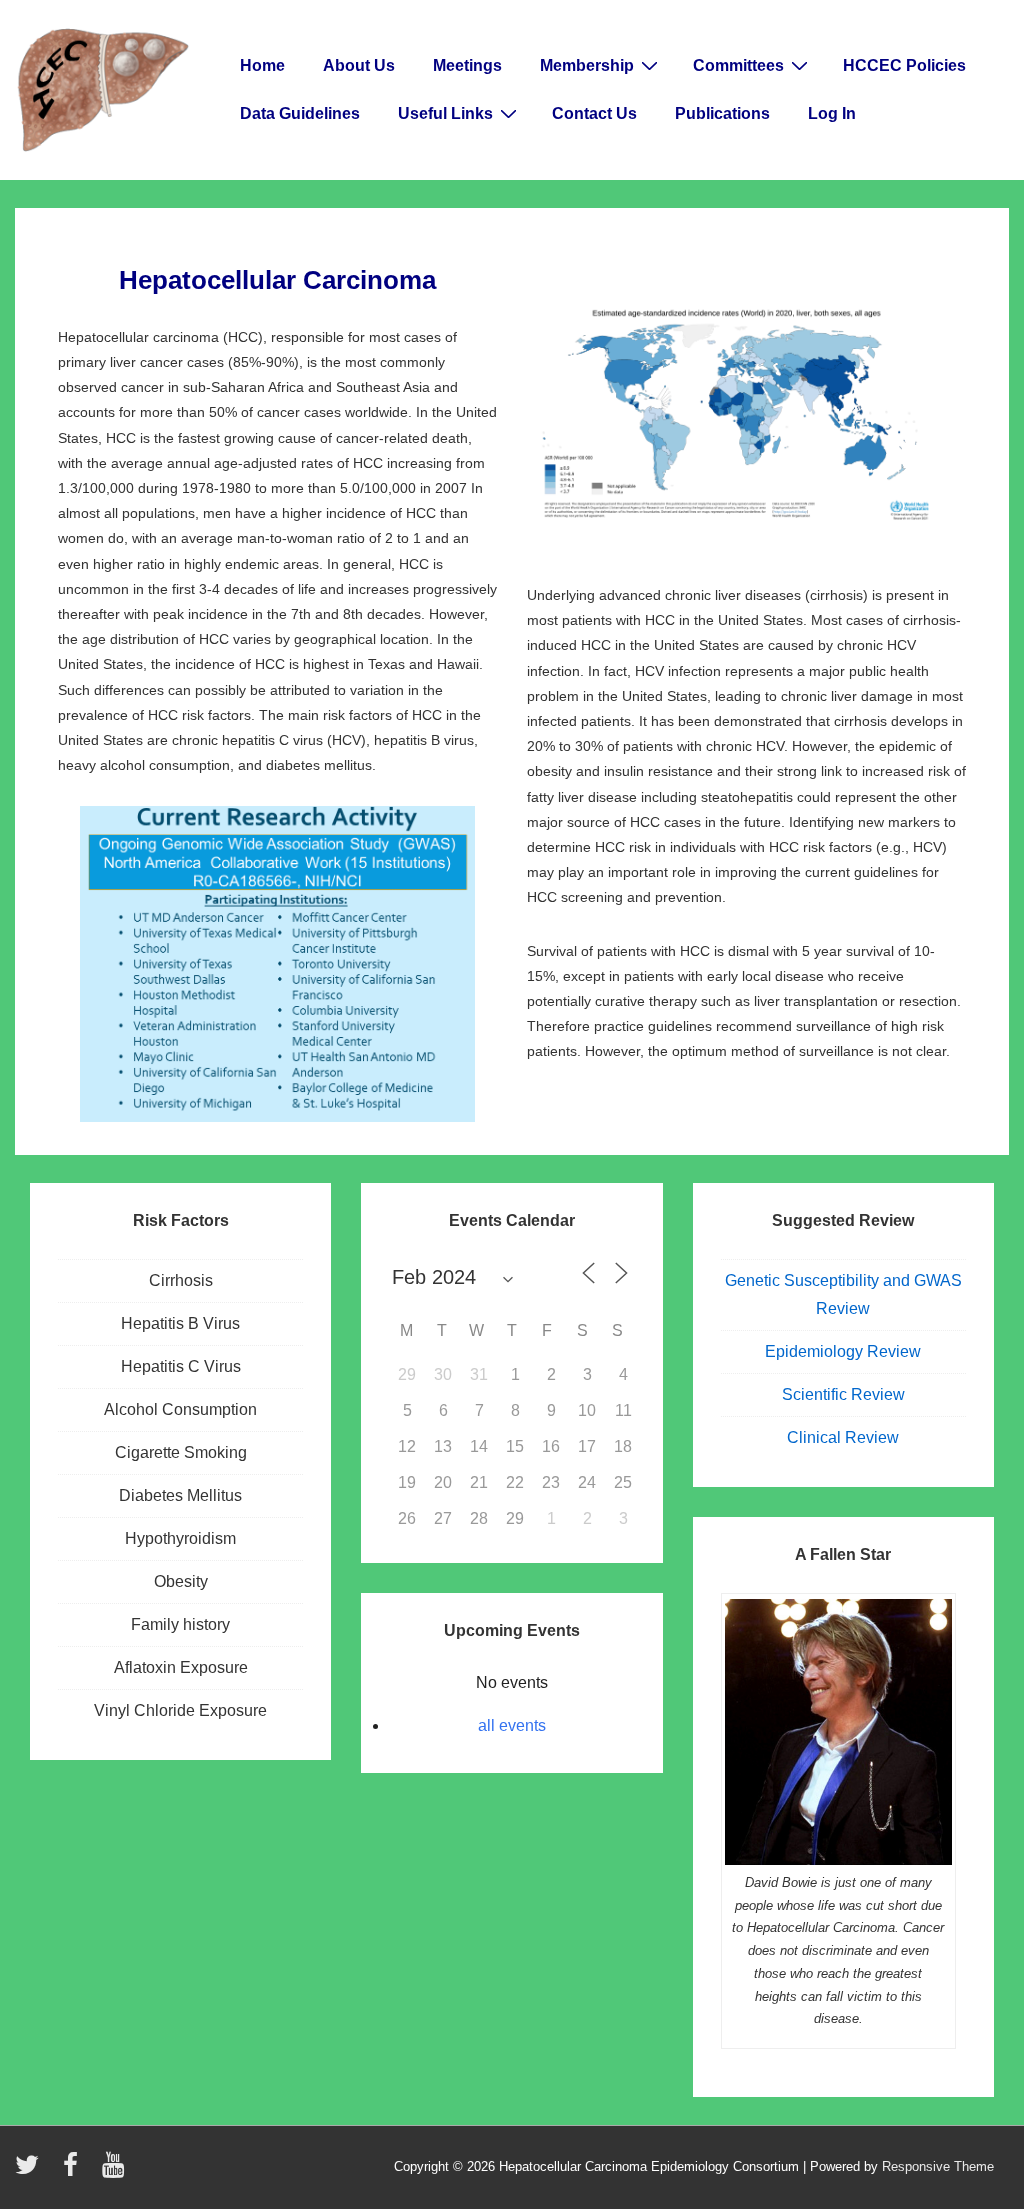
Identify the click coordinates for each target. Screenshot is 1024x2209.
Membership (587, 65)
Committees (738, 65)
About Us (359, 65)
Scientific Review (843, 1394)
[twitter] (31, 2171)
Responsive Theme (938, 2166)
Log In (832, 113)
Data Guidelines (300, 113)
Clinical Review (843, 1437)
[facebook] (75, 2171)
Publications (722, 113)
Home (262, 65)
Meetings (467, 65)
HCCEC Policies (904, 65)
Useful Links (445, 113)
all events (512, 1725)
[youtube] (115, 2171)
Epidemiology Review (843, 1351)
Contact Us (594, 113)
